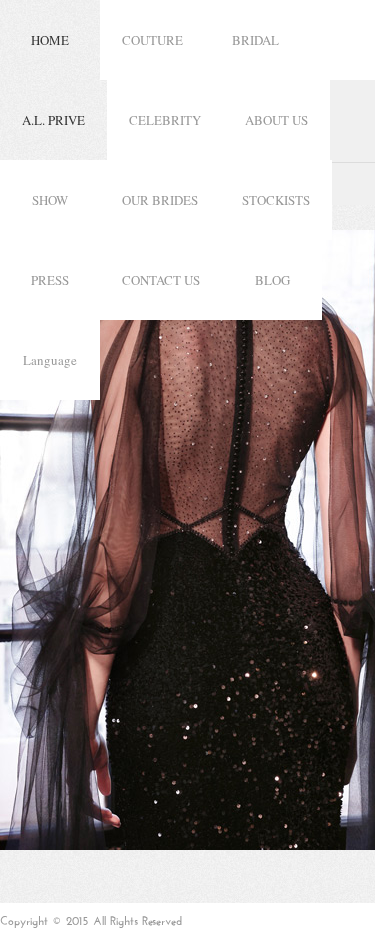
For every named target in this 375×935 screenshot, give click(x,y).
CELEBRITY (165, 120)
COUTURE (152, 40)
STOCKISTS (276, 200)
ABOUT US (276, 120)
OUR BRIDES (160, 200)
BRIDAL (255, 40)
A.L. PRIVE (53, 120)
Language (50, 360)
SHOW (50, 200)
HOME (50, 40)
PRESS (50, 280)
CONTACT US (161, 280)
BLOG (272, 280)
